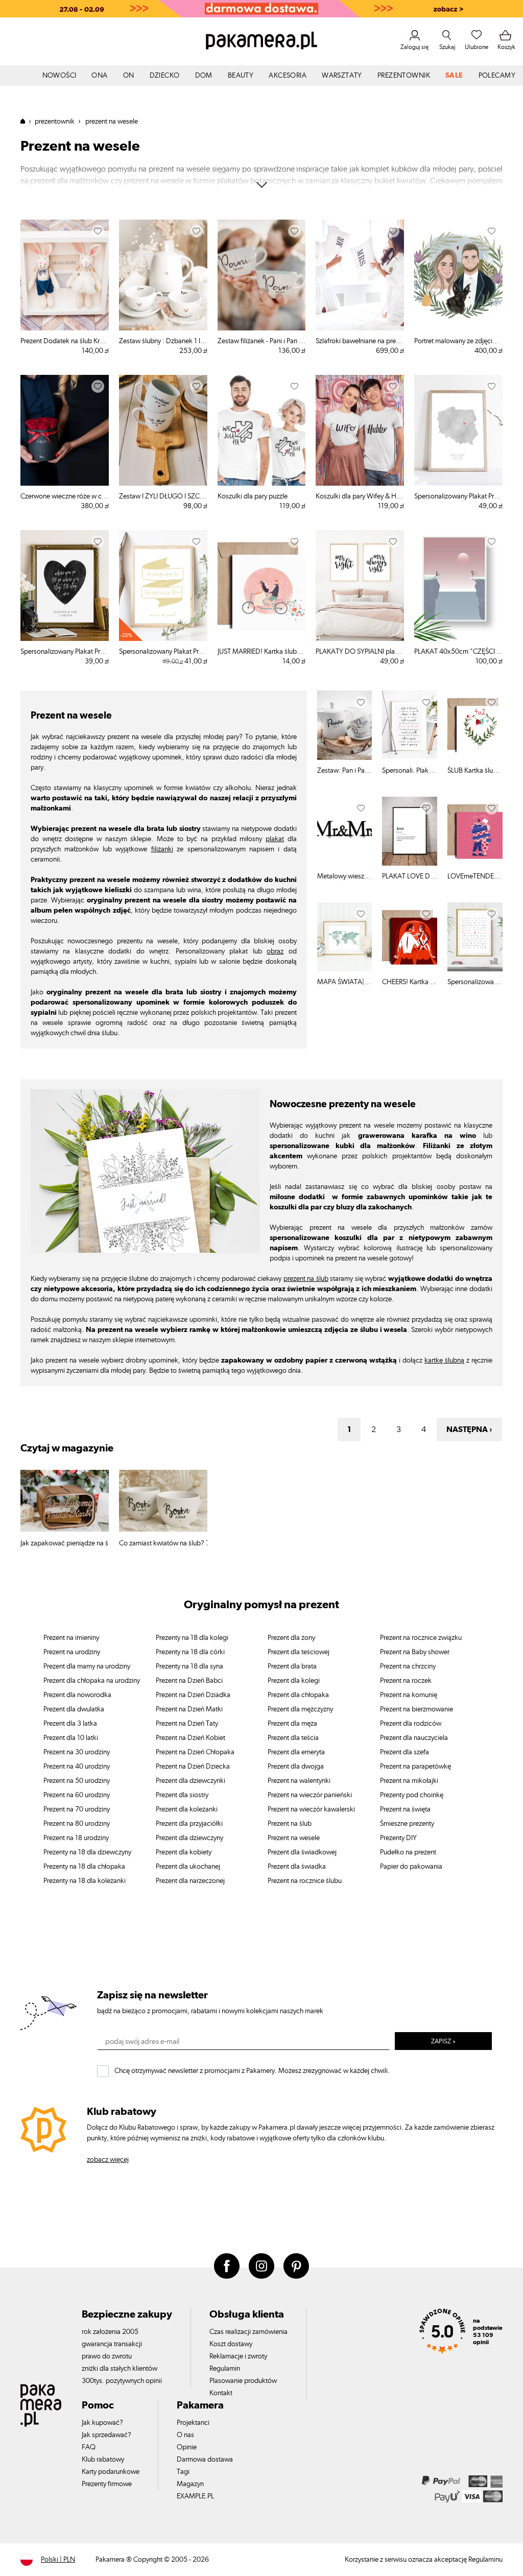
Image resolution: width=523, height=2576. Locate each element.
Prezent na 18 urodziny (76, 1838)
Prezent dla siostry (182, 1795)
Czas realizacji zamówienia (248, 2332)
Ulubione (477, 47)
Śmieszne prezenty (407, 1824)
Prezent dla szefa (405, 1752)
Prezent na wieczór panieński (310, 1795)
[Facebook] (227, 2266)
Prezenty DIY (398, 1838)
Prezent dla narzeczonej (190, 1881)
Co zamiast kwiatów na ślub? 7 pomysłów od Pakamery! (163, 1543)
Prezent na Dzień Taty (187, 1724)
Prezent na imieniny (71, 1638)
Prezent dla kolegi (294, 1681)
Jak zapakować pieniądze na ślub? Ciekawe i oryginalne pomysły (65, 1543)
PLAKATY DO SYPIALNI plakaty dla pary (360, 652)
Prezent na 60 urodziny (77, 1795)
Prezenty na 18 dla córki (190, 1652)
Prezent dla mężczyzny (300, 1709)
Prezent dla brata (292, 1666)
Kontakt (221, 2393)
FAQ (89, 2447)
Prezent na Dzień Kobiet (191, 1738)
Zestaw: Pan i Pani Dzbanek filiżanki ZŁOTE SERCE (345, 771)
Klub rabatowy (103, 2460)
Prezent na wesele (294, 1838)
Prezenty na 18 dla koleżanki (85, 1881)
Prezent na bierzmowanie (417, 1709)
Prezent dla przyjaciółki (189, 1824)
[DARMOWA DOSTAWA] (261, 9)
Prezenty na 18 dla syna (189, 1666)
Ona (99, 76)
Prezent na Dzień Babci (189, 1681)
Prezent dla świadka (297, 1867)
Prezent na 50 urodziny (77, 1781)
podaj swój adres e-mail (142, 2041)
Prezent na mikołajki (409, 1781)
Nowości (60, 76)
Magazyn (190, 2484)
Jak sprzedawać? (106, 2435)
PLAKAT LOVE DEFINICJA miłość (410, 876)
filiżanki (162, 849)
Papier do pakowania (411, 1867)
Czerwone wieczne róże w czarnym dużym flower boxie (65, 496)
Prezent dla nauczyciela (414, 1738)
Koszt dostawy (231, 2344)
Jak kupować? (102, 2423)
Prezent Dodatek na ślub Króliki (65, 341)
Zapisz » (443, 2042)
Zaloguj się (414, 47)
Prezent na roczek (406, 1681)
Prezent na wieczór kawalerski (311, 1809)
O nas (185, 2435)
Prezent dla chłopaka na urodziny (92, 1681)
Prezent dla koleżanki (187, 1809)
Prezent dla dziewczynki (191, 1781)
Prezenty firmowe (107, 2484)
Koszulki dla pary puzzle (253, 496)
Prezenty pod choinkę (412, 1795)
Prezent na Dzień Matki (189, 1709)
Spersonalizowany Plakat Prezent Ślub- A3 (458, 496)
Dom (204, 76)
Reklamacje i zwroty (238, 2356)
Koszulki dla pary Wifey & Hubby (360, 496)
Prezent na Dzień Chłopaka (195, 1752)
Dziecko (165, 76)
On (129, 76)
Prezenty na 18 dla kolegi (192, 1638)
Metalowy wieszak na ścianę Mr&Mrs (345, 876)
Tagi (183, 2472)
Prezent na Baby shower (415, 1652)
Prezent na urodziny (72, 1652)
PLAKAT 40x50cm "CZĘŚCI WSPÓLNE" (458, 652)
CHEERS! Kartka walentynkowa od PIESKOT (410, 982)
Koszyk (506, 47)
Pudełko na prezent (408, 1852)
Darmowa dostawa (205, 2460)
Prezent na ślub (290, 1824)
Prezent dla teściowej (299, 1652)
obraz (275, 951)
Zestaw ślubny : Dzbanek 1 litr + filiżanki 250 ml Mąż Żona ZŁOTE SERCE (163, 341)
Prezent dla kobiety (184, 1852)
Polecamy (497, 76)
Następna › (469, 1429)
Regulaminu (485, 2560)
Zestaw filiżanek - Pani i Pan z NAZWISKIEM (262, 341)
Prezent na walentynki (299, 1781)
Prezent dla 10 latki (71, 1738)
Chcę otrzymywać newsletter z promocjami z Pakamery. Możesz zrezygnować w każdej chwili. (252, 2071)
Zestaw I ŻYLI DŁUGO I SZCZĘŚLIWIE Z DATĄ (163, 496)
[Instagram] (261, 2266)
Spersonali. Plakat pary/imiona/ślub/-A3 (410, 771)
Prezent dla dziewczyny (189, 1838)
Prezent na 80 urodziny (77, 1824)
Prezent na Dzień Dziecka (193, 1767)
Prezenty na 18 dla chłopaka (84, 1867)
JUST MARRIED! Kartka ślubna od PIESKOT (262, 652)
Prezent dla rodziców (411, 1724)
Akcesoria (288, 76)
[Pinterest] (296, 2266)
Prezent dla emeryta (296, 1752)
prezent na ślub (306, 1279)
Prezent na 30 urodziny (77, 1752)
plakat (275, 839)
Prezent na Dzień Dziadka (193, 1695)
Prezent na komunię (409, 1695)
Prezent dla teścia (293, 1738)
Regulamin (225, 2369)
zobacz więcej (108, 2160)
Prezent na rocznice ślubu (305, 1881)
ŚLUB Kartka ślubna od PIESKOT (475, 771)
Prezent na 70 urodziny (77, 1809)
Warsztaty (342, 76)
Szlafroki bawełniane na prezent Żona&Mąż (360, 341)
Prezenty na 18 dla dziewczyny (87, 1852)
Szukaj (447, 47)
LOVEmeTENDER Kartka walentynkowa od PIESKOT (475, 876)
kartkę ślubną (444, 1361)
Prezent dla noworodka (77, 1695)
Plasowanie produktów (243, 2381)
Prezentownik (404, 76)
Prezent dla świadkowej (302, 1852)
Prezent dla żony (291, 1638)
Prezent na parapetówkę (415, 1767)
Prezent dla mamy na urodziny (87, 1666)
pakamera (27, 121)
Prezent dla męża (292, 1724)
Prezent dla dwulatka (74, 1709)
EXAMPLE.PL (195, 2496)
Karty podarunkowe (111, 2472)
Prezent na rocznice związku (421, 1638)
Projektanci (193, 2423)
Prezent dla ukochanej (188, 1867)
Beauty (241, 76)
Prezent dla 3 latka (70, 1724)
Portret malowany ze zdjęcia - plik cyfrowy (458, 341)
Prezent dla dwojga (296, 1767)
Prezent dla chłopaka (298, 1695)
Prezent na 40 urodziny (77, 1767)
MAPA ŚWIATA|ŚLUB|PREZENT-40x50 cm (345, 982)
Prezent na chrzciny (408, 1666)
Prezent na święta (405, 1809)
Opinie (187, 2447)
